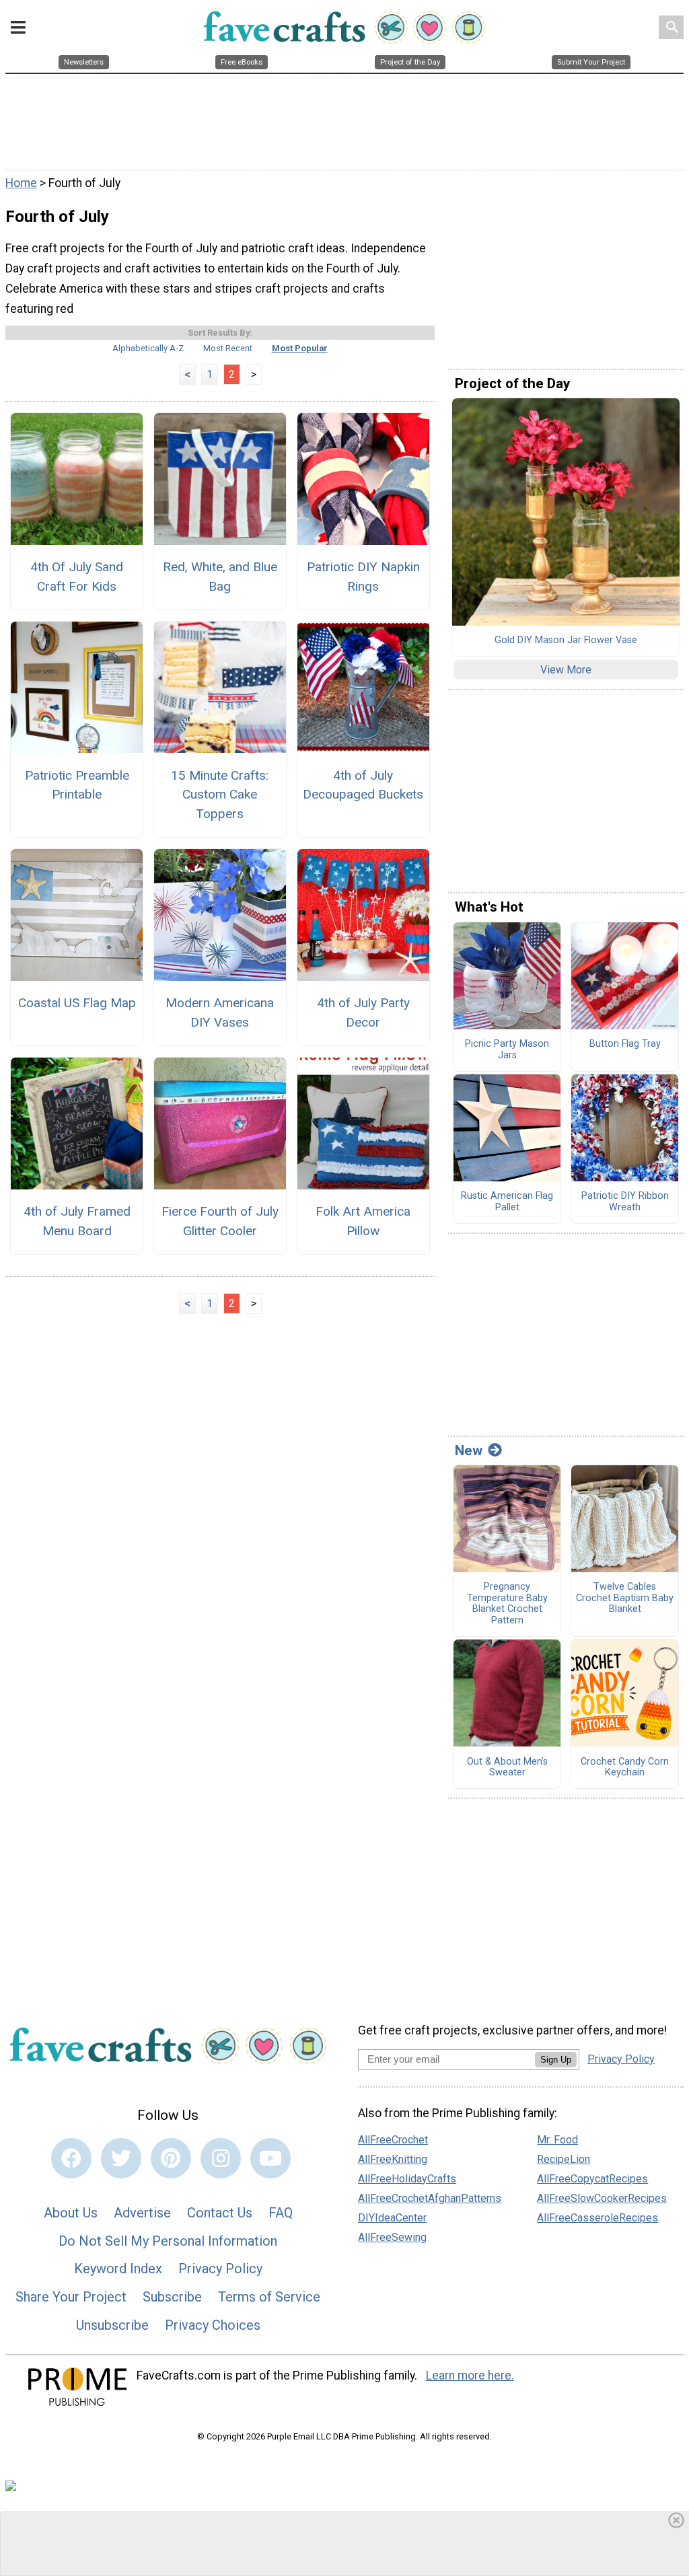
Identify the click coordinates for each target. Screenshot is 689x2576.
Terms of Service (269, 2297)
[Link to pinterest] (171, 2158)
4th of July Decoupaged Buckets (363, 785)
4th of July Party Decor (363, 1013)
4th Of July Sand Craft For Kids (77, 577)
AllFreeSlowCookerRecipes (602, 2198)
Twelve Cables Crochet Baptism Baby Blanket (625, 1598)
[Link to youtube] (270, 2158)
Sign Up (556, 2060)
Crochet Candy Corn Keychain (625, 1768)
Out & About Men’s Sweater (507, 1768)
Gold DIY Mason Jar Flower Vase (566, 640)
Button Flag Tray (625, 1044)
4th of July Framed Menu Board (77, 1221)
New (469, 1450)
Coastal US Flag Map (77, 1003)
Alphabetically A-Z (148, 348)
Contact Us (220, 2213)
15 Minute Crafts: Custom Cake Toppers (220, 795)
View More (566, 670)
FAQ (281, 2213)
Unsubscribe (112, 2325)
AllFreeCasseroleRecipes (597, 2218)
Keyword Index (118, 2269)
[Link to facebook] (71, 2158)
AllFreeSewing (392, 2237)
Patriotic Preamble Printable (77, 785)
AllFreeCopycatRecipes (592, 2179)
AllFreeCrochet (393, 2140)
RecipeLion (564, 2159)
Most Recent (228, 348)
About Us (71, 2213)
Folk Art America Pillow (363, 1221)
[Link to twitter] (121, 2158)
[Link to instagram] (221, 2158)
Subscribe (172, 2297)
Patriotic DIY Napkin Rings (363, 577)
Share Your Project (71, 2297)
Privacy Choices (213, 2325)
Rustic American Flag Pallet (507, 1202)
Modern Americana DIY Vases (220, 1013)
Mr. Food (557, 2140)
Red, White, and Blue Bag (220, 577)
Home (21, 183)
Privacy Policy (220, 2269)
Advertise (142, 2213)
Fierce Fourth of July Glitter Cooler (220, 1221)
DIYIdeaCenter (392, 2218)
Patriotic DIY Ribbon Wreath (625, 1202)
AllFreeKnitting (393, 2159)
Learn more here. (470, 2376)
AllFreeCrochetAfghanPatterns (430, 2198)
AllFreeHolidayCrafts (407, 2179)
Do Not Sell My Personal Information (168, 2241)
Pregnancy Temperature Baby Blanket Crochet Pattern (507, 1604)
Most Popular (300, 348)
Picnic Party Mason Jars (507, 1050)
